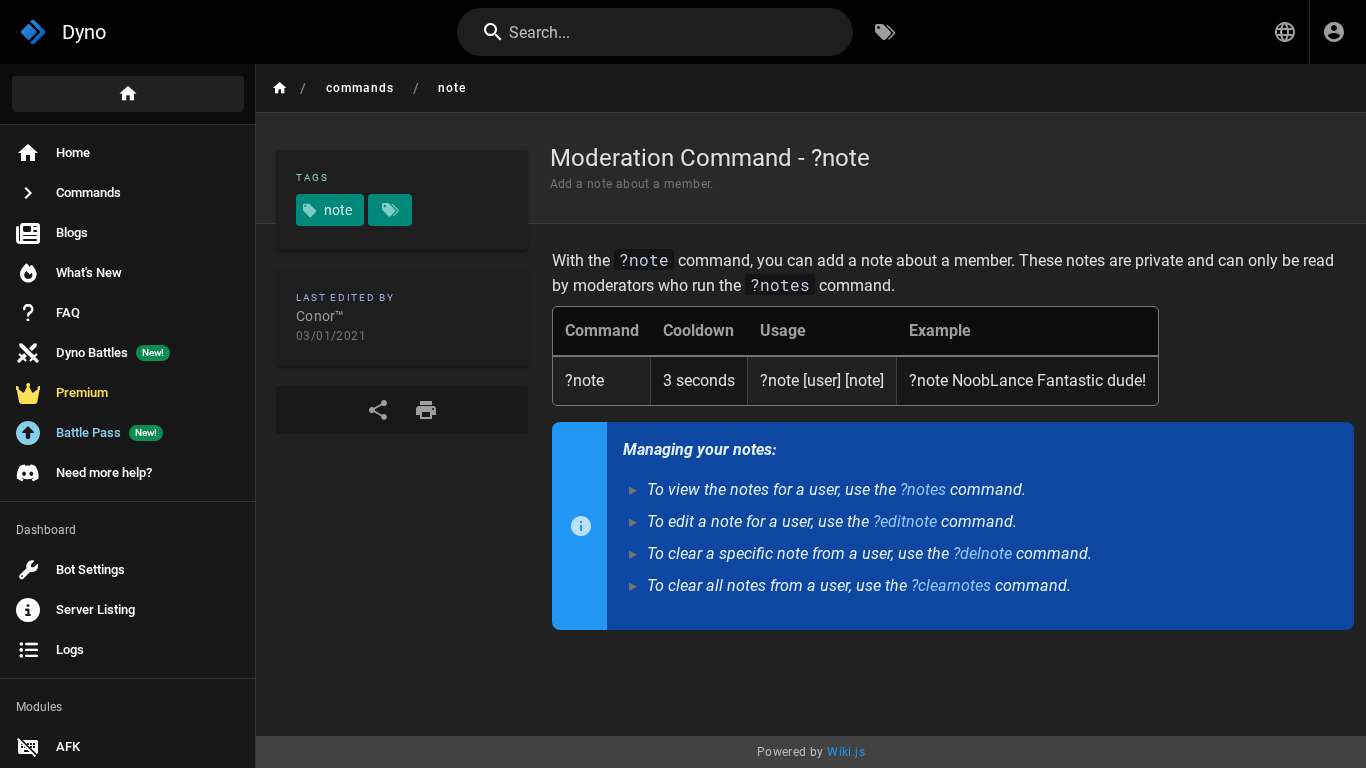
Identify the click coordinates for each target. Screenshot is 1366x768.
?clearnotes (951, 585)
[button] (1285, 32)
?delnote (982, 553)
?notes (923, 489)
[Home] (128, 94)
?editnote (905, 521)
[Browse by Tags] (885, 32)
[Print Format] (426, 410)
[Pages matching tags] (390, 210)
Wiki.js (846, 752)
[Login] (1334, 32)
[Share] (378, 410)
